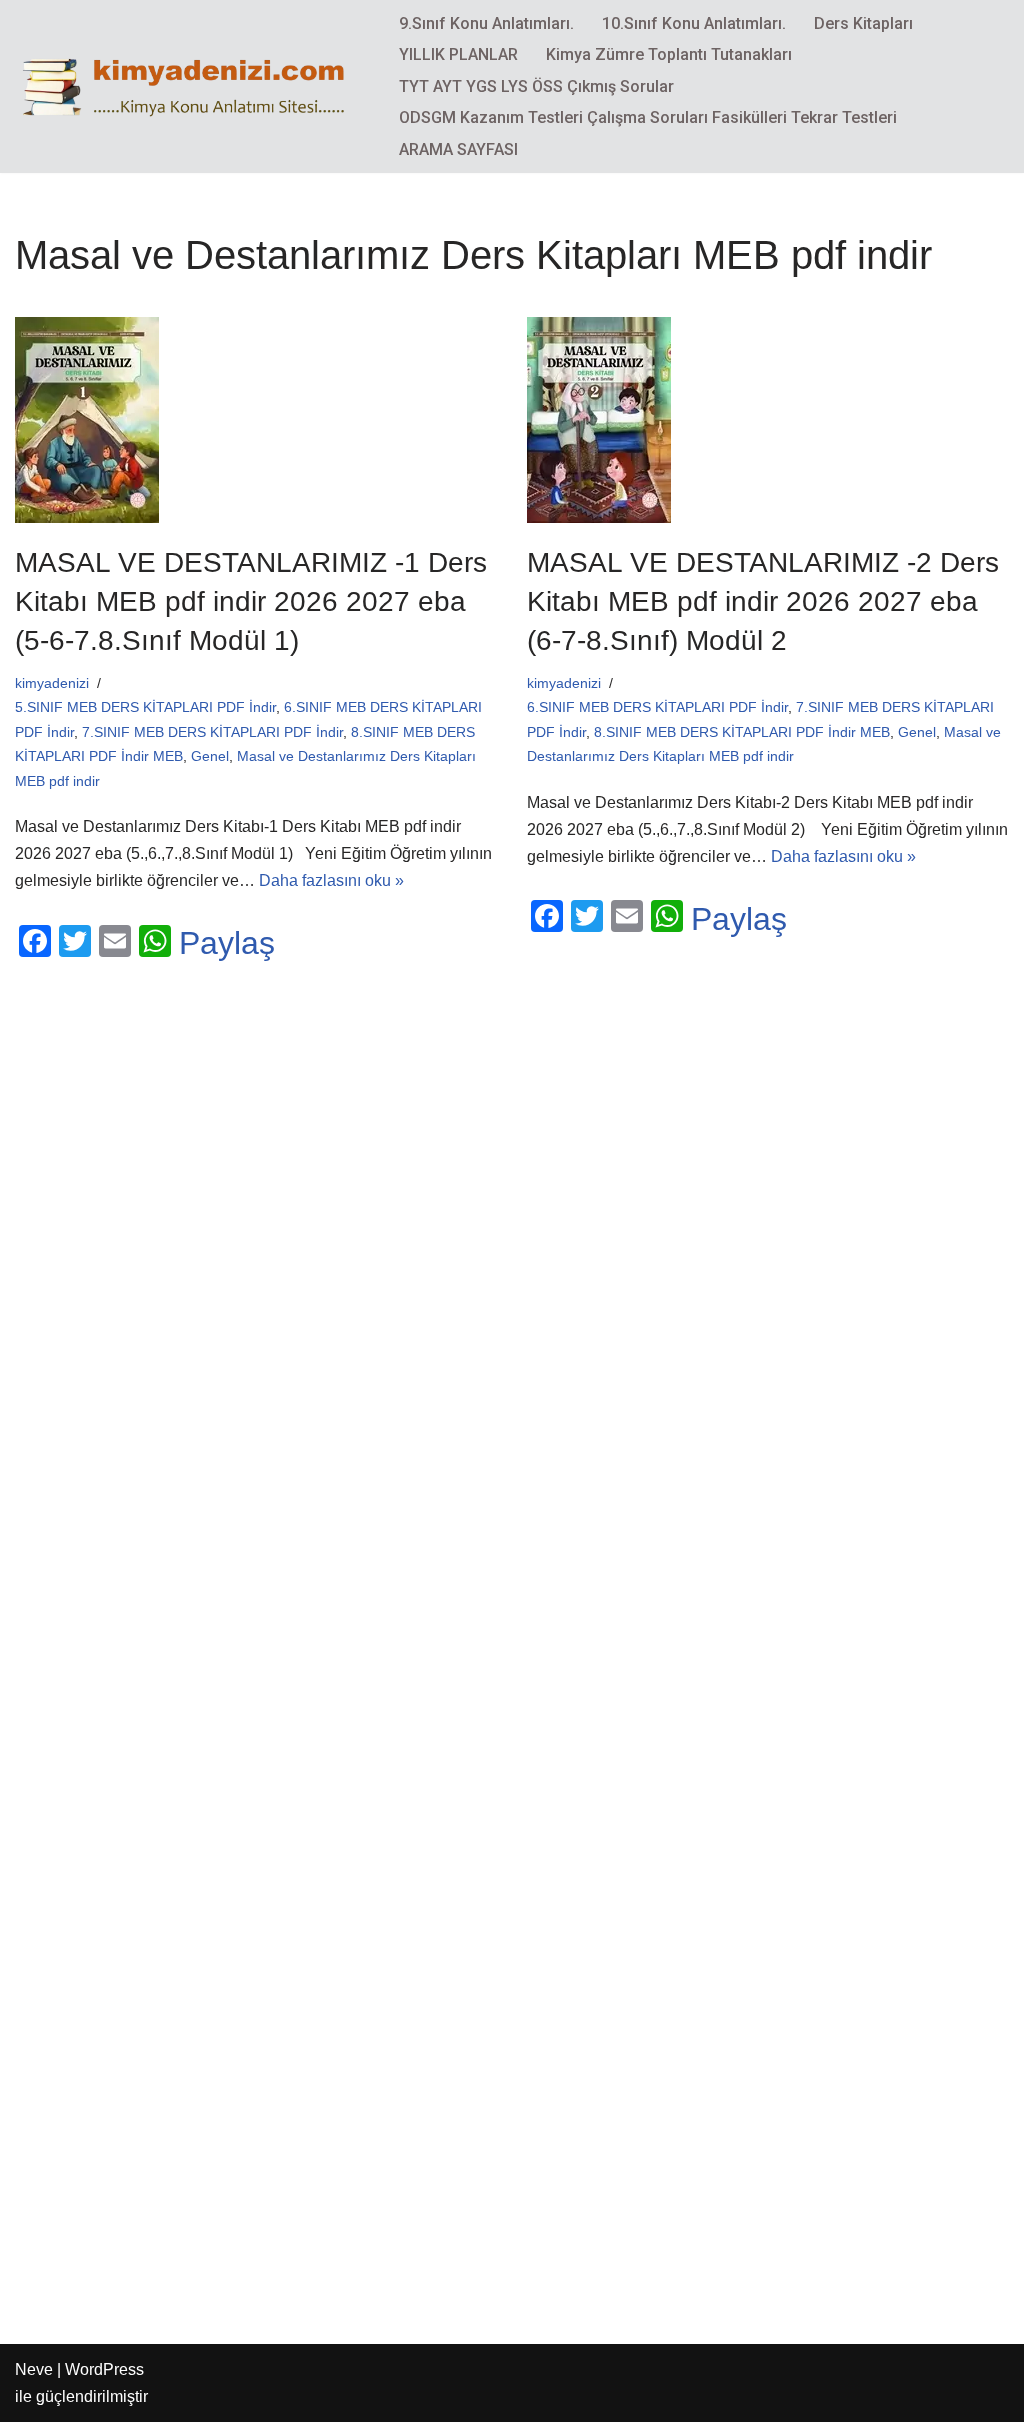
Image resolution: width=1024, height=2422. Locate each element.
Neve (34, 2369)
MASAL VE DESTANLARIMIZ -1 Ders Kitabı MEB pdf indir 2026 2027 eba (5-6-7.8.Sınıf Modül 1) (251, 601)
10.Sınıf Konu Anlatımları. (694, 23)
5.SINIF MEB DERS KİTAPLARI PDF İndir (145, 707)
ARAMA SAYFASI (458, 149)
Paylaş (227, 943)
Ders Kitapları (863, 23)
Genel (210, 756)
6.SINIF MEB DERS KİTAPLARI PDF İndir (657, 707)
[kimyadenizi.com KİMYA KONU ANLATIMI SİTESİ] (190, 86)
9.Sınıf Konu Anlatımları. (486, 23)
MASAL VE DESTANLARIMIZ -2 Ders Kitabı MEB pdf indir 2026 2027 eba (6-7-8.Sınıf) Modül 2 (763, 601)
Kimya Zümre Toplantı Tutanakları (669, 54)
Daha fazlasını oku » (331, 880)
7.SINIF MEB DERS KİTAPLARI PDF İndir (212, 732)
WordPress (104, 2369)
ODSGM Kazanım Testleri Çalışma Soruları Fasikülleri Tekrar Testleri (648, 117)
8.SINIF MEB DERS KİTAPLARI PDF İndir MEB (742, 732)
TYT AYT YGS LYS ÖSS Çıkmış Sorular (536, 86)
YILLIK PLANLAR (458, 54)
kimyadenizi (52, 683)
